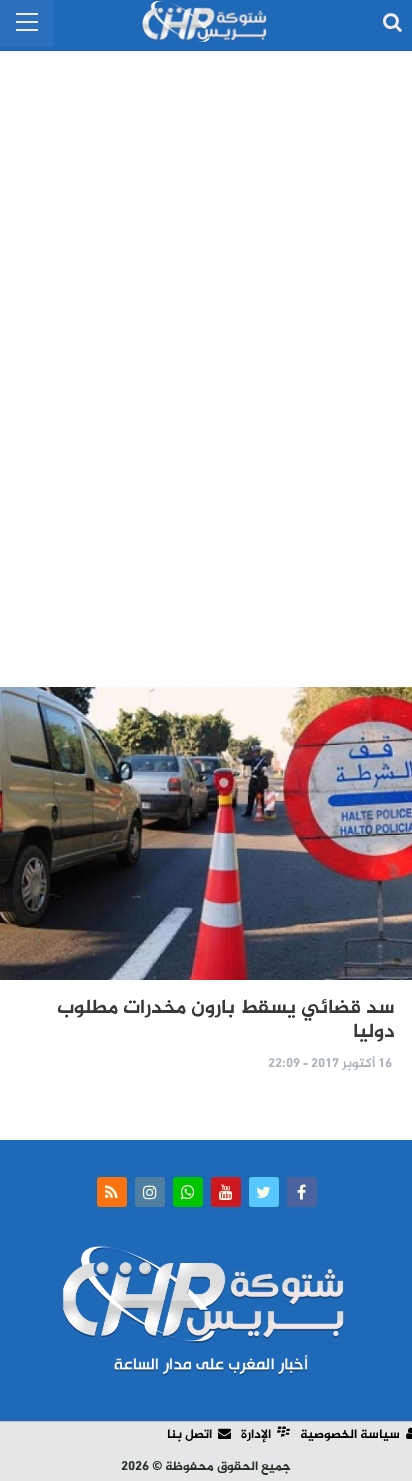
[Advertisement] (206, 360)
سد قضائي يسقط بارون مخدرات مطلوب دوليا (226, 1020)
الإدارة (256, 1435)
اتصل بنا (189, 1435)
